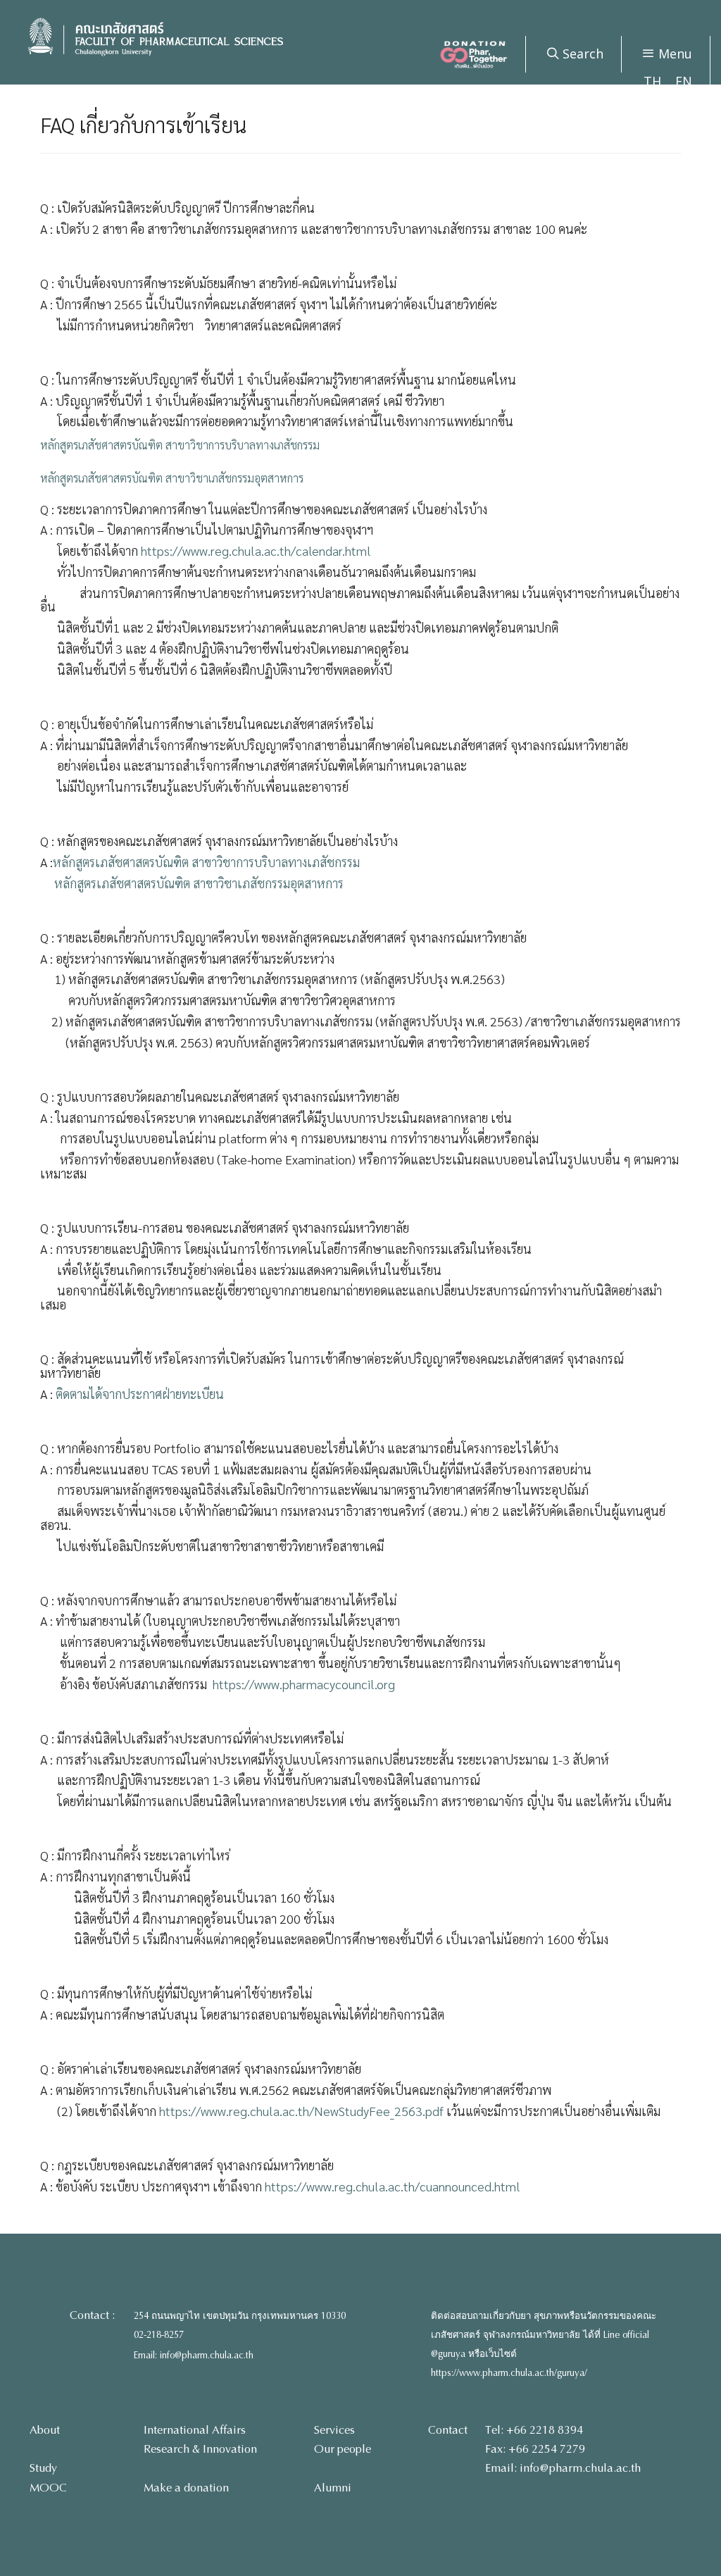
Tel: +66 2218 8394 (534, 2430)
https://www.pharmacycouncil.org (304, 1684)
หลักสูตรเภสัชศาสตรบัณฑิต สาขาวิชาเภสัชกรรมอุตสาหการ (172, 478)
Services (334, 2430)
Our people (343, 2449)
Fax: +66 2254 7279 (535, 2449)
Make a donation (186, 2488)
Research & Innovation (200, 2449)
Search (581, 54)
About (45, 2430)
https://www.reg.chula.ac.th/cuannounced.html (393, 2186)
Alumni (333, 2488)
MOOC (48, 2488)
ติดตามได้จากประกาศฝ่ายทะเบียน (140, 1394)
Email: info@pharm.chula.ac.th (194, 2356)
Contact (448, 2430)
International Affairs (195, 2430)
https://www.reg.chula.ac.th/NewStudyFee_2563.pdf (301, 2111)
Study (43, 2468)
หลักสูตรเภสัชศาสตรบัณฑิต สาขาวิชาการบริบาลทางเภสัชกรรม (180, 445)
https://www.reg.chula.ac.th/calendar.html (256, 550)
